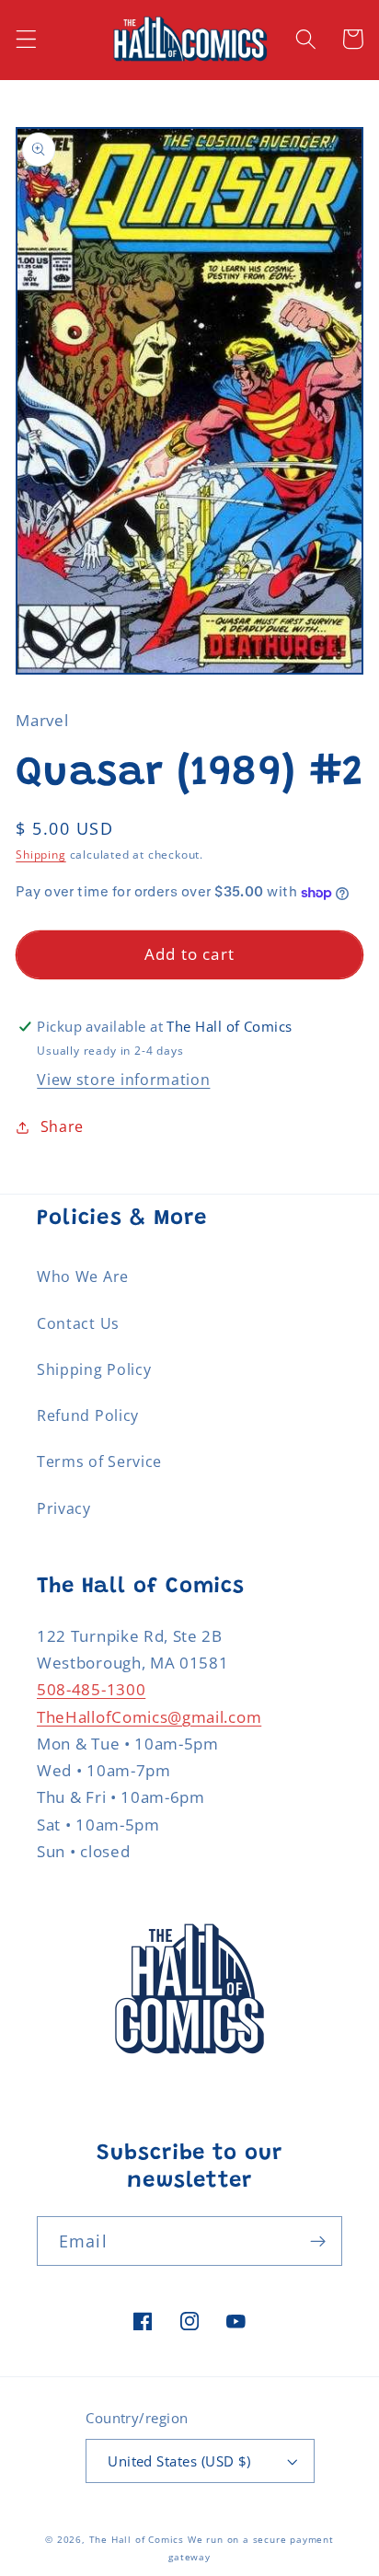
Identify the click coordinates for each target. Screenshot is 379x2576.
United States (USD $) (179, 2461)
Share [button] (62, 1126)
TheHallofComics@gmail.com (149, 1717)
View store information (123, 1080)
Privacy (64, 1508)
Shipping (40, 855)
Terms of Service (99, 1461)
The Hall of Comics (137, 2540)
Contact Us (78, 1323)
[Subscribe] (318, 2241)
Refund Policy (88, 1415)
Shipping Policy (94, 1369)
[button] (26, 39)
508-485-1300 (91, 1689)
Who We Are (83, 1276)
